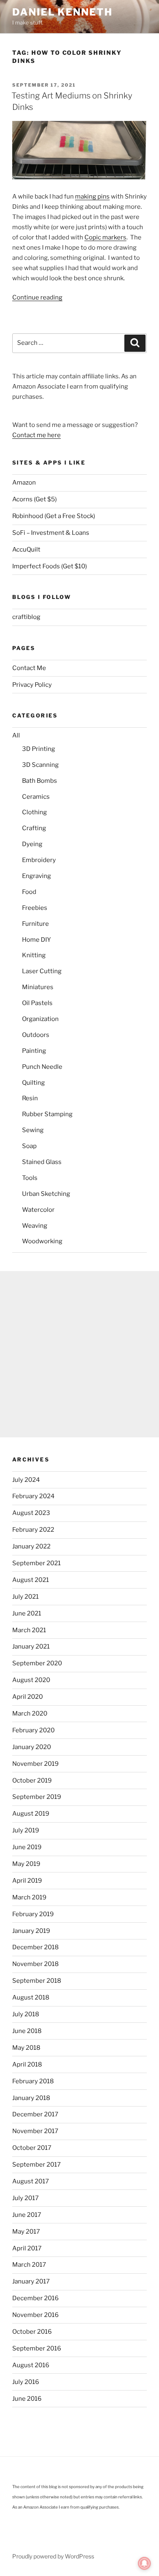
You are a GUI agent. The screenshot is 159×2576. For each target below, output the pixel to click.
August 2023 (31, 1513)
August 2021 (31, 1580)
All (16, 735)
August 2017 (31, 2181)
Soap (29, 1146)
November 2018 (35, 1964)
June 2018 (27, 2031)
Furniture (35, 924)
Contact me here (36, 435)
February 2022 (33, 1530)
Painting (34, 1051)
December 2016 (35, 2298)
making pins (92, 197)
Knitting (34, 955)
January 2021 (31, 1647)
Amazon (24, 483)
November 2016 (35, 2315)
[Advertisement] (79, 1354)
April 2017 (27, 2248)
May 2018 (26, 2048)
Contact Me (29, 668)
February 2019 (33, 1914)
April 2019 (27, 1881)
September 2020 (37, 1663)
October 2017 (32, 2148)
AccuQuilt (26, 550)
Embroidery (39, 860)
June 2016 (27, 2399)
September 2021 (36, 1563)
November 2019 (35, 1764)
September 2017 (36, 2165)
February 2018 (33, 2081)
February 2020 (33, 1730)
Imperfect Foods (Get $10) (50, 566)
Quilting (33, 1083)
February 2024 (33, 1496)
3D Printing (39, 749)
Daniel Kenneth (62, 12)
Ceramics (36, 797)
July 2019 (26, 1830)
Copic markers (105, 237)
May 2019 (26, 1864)
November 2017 (35, 2131)
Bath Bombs (40, 781)
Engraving (36, 876)
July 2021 (25, 1597)
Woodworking (42, 1241)
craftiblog (26, 617)
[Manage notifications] (144, 2563)
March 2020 (30, 1714)
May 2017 (26, 2232)
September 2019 (37, 1797)
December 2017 (35, 2114)
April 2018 (27, 2064)
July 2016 (26, 2382)
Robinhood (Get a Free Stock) (54, 516)
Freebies (35, 908)
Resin (30, 1098)
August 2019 (31, 1814)
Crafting (34, 828)
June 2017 (27, 2215)
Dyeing (32, 844)
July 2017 (25, 2198)
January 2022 (31, 1546)
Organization (40, 1019)
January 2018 (31, 2098)
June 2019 (27, 1847)
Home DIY (36, 940)
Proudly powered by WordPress (53, 2556)
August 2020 (31, 1680)
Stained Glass (42, 1162)
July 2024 (26, 1480)
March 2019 (29, 1897)
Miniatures (38, 987)
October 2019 (32, 1781)
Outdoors (36, 1035)
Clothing (34, 812)
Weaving (35, 1226)
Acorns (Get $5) (34, 499)
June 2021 (27, 1613)
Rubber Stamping (47, 1114)
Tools (30, 1178)
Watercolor (38, 1210)
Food (29, 892)
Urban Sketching (46, 1194)
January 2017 (31, 2281)
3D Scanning (40, 765)
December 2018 (35, 1947)
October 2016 (32, 2332)
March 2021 (29, 1630)
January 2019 (31, 1931)
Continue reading (37, 297)
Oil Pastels (37, 1003)
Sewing (33, 1130)
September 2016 (37, 2348)
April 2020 (28, 1697)
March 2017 (29, 2265)
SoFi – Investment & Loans (51, 533)
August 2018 (31, 1997)
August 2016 (31, 2365)
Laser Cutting (42, 971)
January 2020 (32, 1747)
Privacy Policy (32, 685)
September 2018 (37, 1981)
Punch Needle (42, 1067)
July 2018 (26, 2014)
